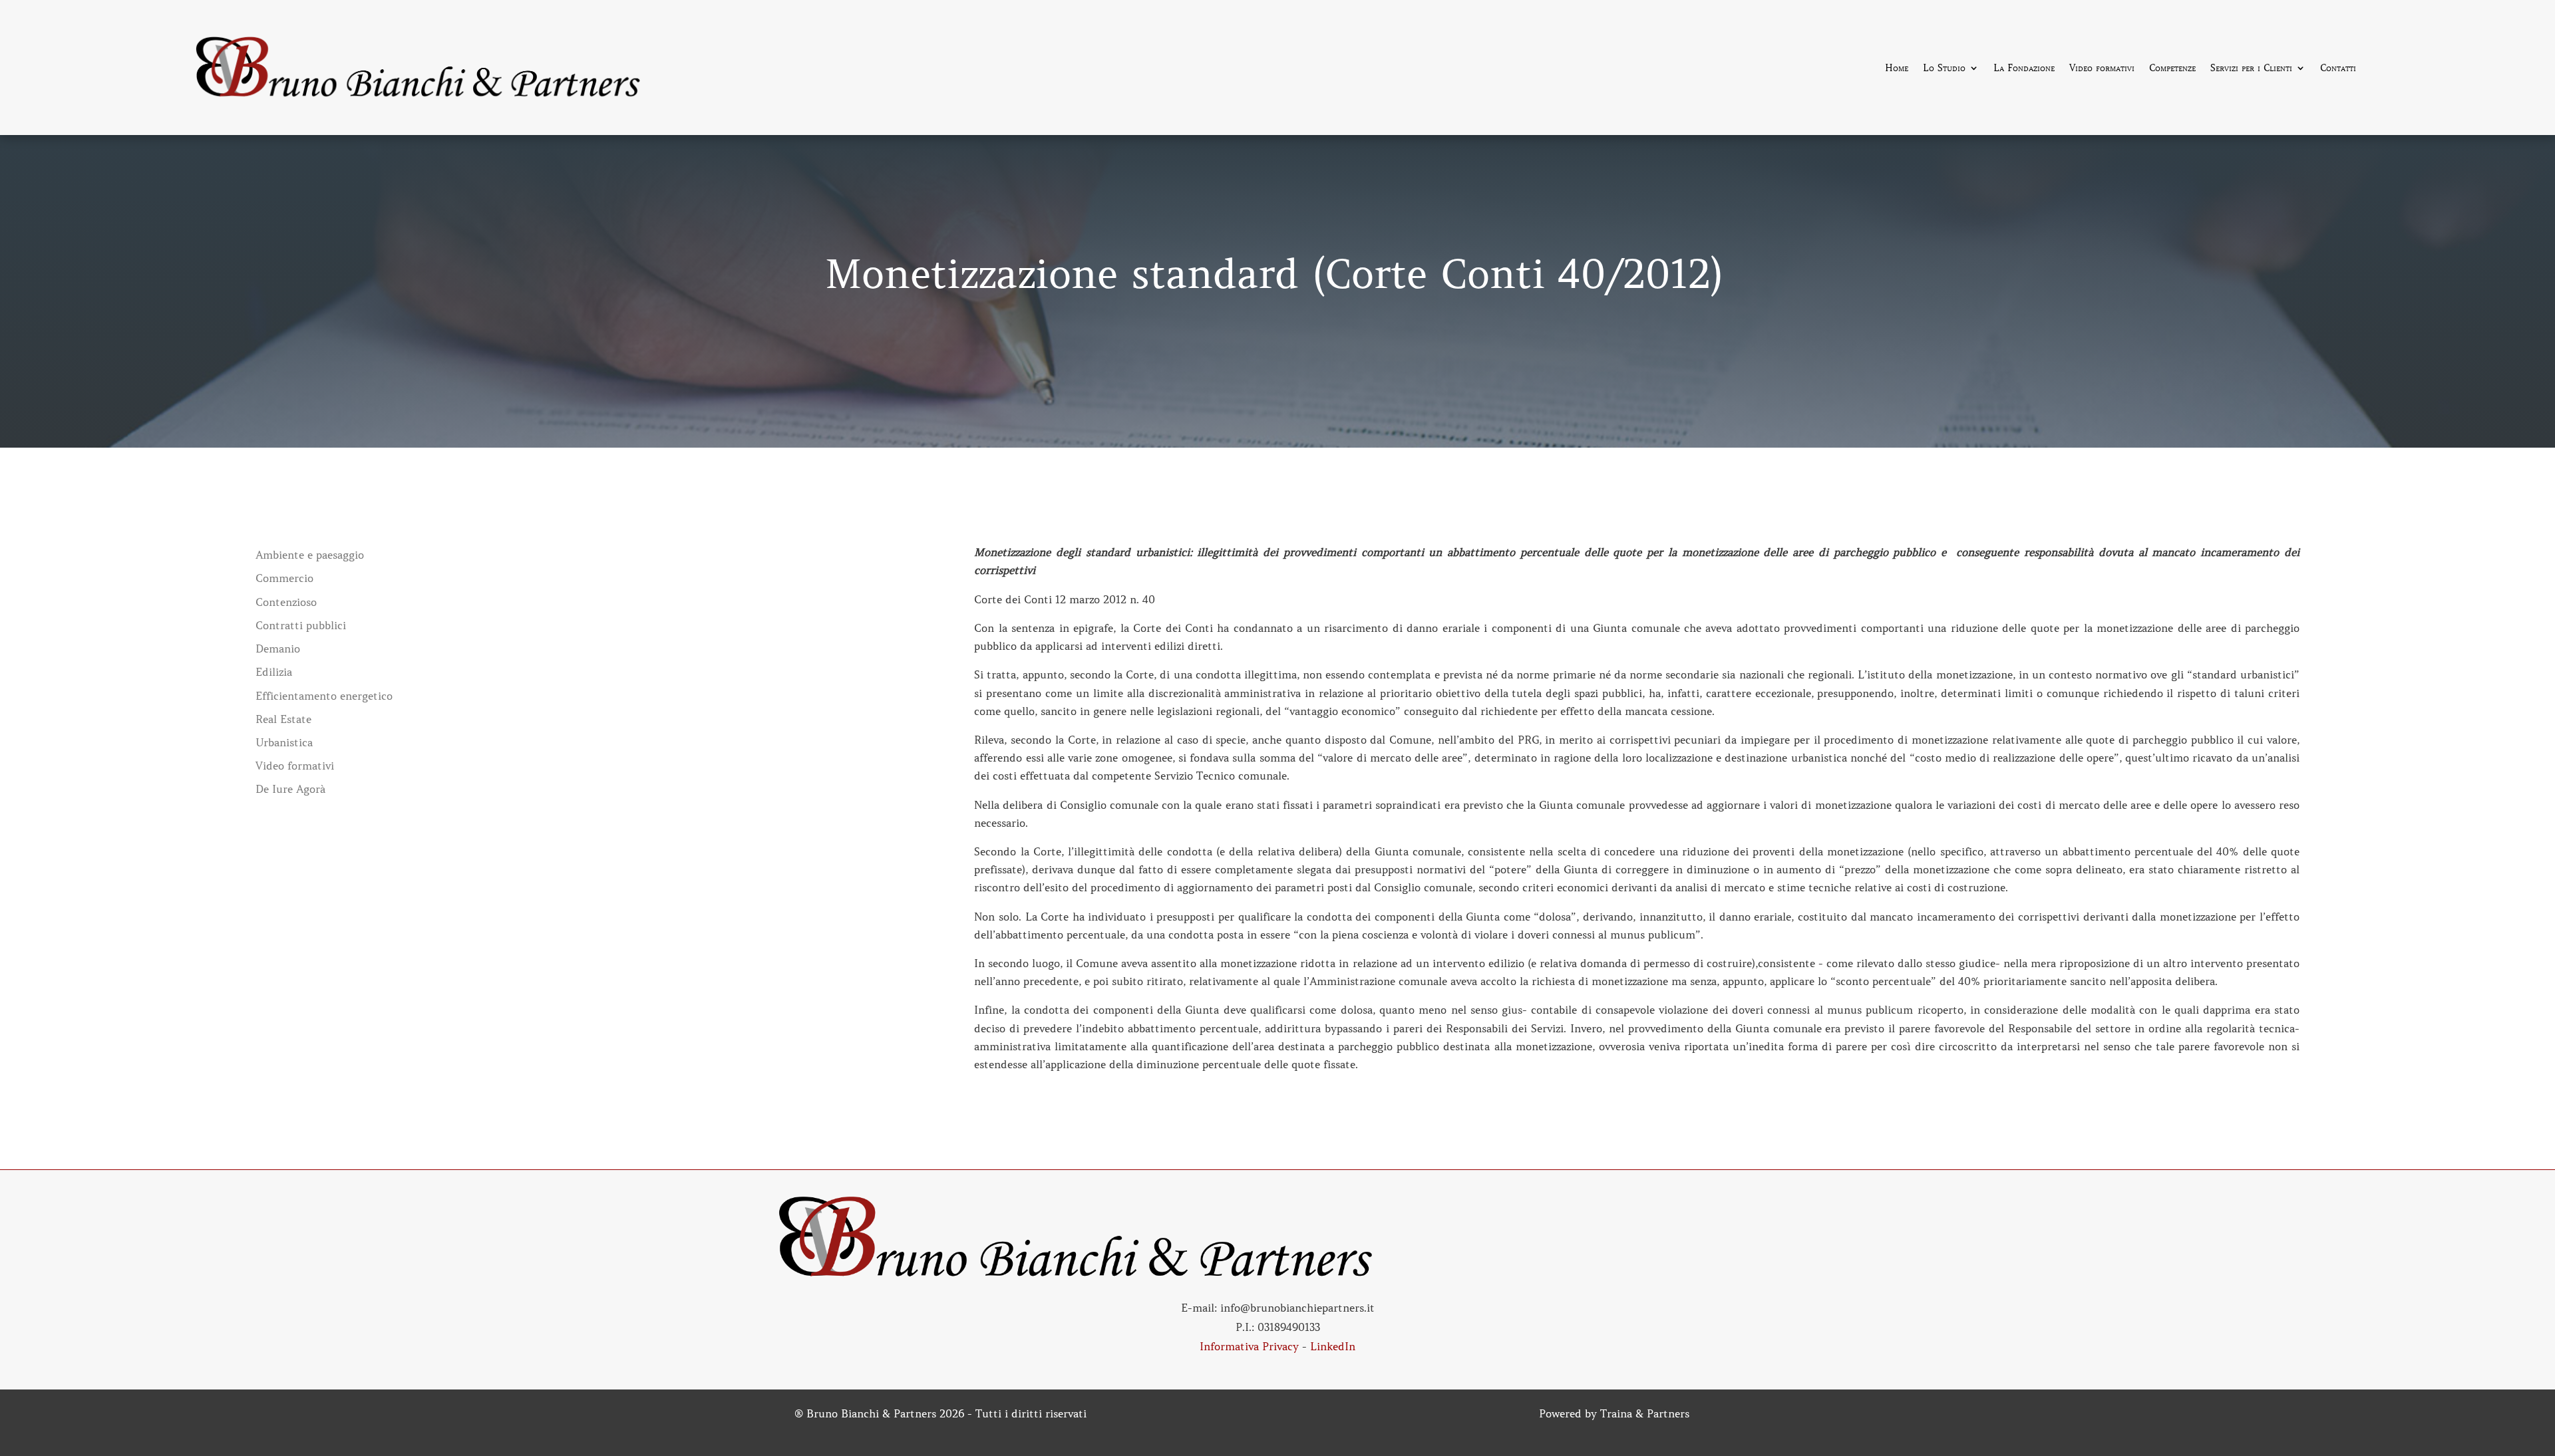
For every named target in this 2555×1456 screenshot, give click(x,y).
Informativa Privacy (1249, 1346)
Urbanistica (284, 743)
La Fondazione (2024, 69)
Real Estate (283, 719)
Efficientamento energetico (324, 696)
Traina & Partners (1645, 1413)
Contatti (2338, 69)
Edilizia (274, 672)
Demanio (278, 649)
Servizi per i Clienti (2251, 69)
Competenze (2172, 69)
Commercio (284, 578)
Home (1897, 69)
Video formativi (2102, 69)
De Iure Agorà (290, 789)
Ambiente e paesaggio (310, 555)
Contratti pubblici (301, 626)
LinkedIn (1333, 1346)
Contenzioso (286, 602)
